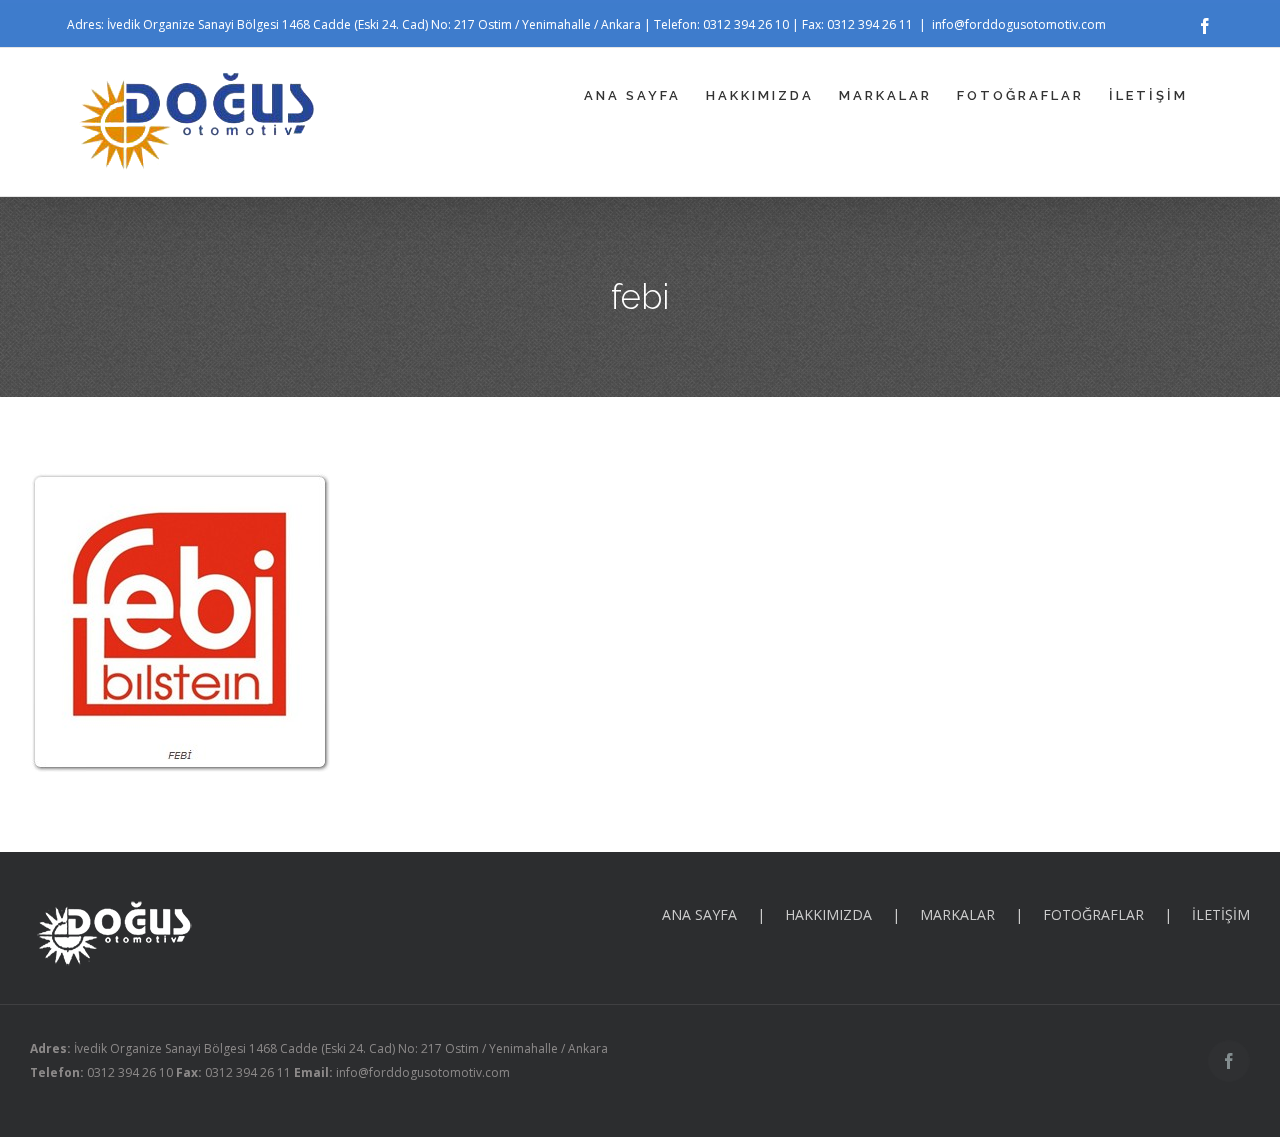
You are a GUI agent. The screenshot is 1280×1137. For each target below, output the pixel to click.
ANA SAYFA (699, 914)
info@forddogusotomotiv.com (1019, 24)
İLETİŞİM (1221, 914)
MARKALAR (957, 914)
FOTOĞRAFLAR (1093, 914)
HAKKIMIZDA (828, 914)
